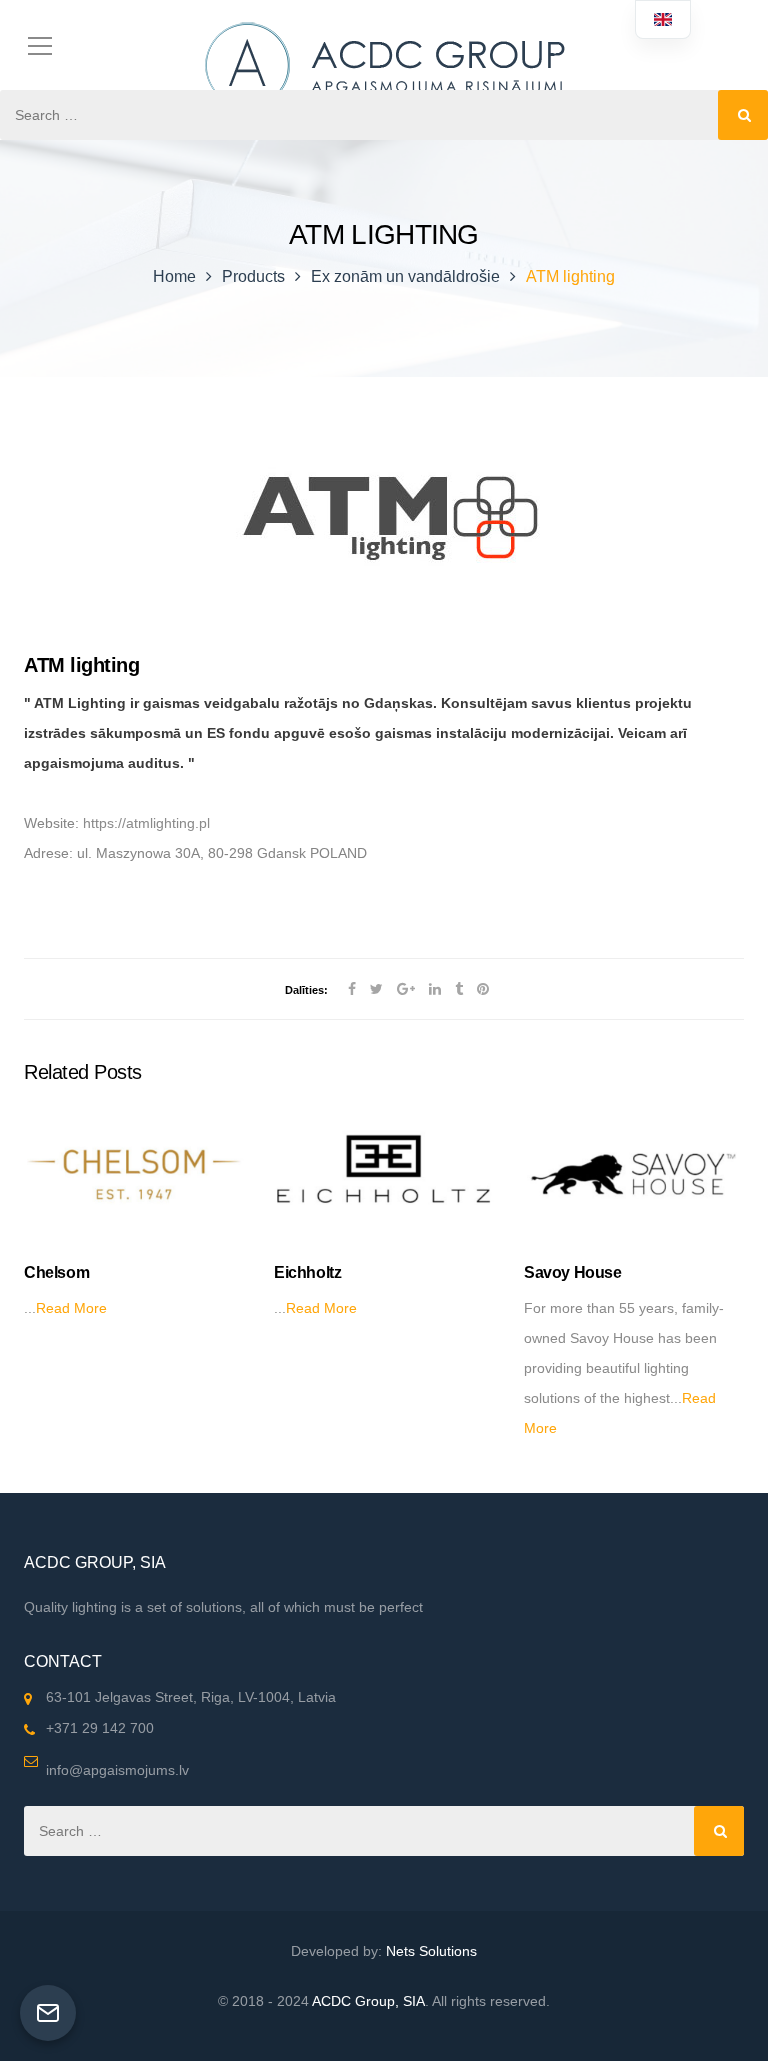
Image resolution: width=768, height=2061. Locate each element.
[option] (134, 1216)
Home (174, 276)
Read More (71, 1308)
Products (253, 276)
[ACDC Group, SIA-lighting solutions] (384, 59)
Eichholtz (307, 1272)
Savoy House (573, 1272)
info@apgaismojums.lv (117, 1770)
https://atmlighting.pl (146, 823)
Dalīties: (306, 990)
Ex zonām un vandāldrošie (405, 276)
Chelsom (56, 1272)
